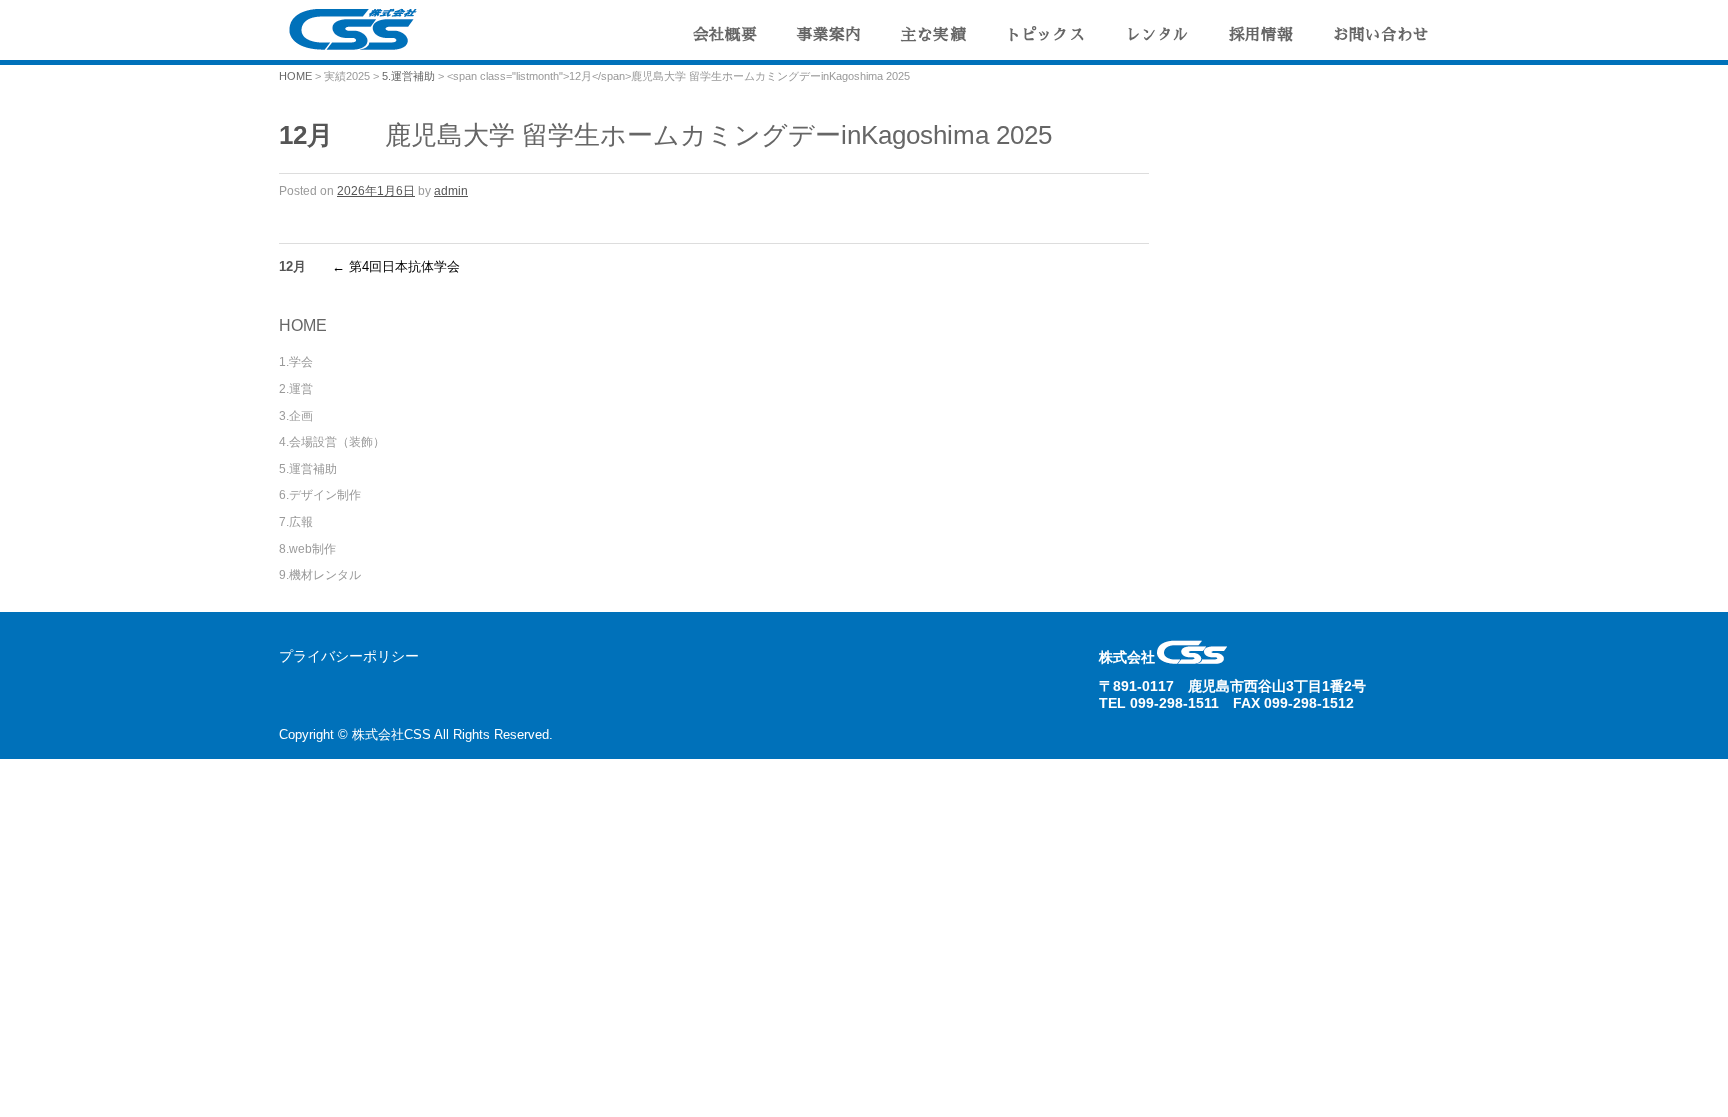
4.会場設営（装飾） (332, 442)
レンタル (1157, 34)
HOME (295, 76)
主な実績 (933, 34)
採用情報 (1261, 34)
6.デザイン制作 (320, 495)
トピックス (1045, 34)
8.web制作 (307, 549)
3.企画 (296, 416)
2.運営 (296, 389)
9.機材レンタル (320, 575)
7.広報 (296, 522)
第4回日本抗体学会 (396, 266)
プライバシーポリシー (349, 656)
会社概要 (725, 34)
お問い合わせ (1381, 34)
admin (451, 191)
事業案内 (829, 34)
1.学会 (296, 362)
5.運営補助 (408, 76)
